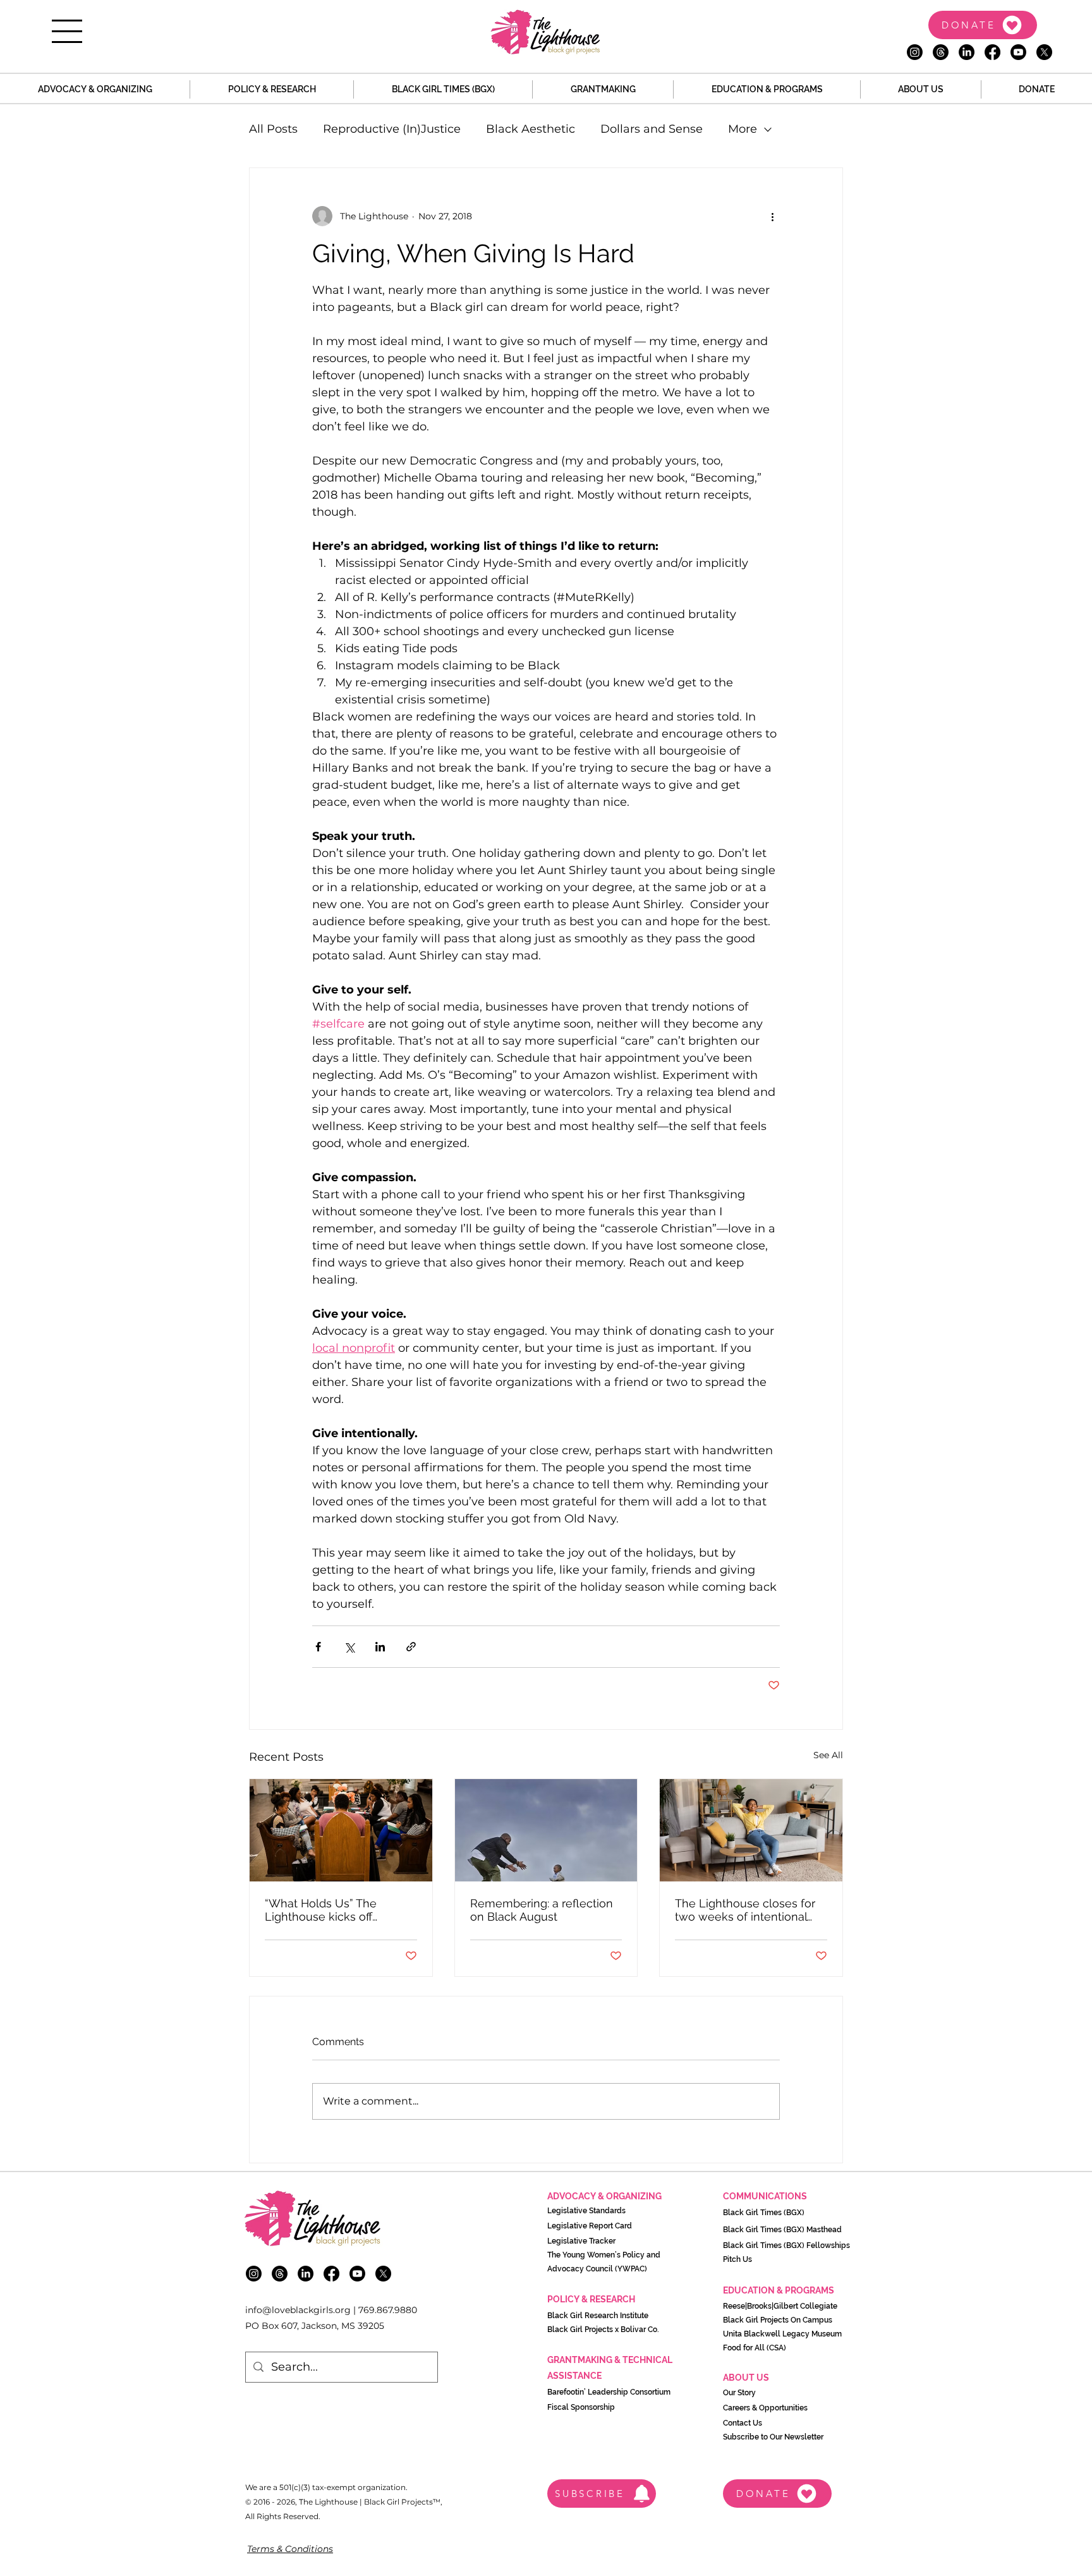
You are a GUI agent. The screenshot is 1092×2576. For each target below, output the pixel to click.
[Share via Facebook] (318, 1647)
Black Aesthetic (531, 129)
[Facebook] (992, 52)
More (743, 129)
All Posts (273, 129)
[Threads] (941, 52)
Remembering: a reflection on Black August (542, 1910)
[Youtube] (1018, 52)
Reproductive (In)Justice (392, 129)
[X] (1044, 52)
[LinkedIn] (967, 52)
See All (828, 1755)
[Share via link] (411, 1647)
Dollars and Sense (652, 129)
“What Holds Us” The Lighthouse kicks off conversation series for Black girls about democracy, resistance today (326, 1910)
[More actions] (772, 216)
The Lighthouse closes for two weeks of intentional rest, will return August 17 (745, 1910)
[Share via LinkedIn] (380, 1647)
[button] (67, 31)
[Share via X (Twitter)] (349, 1647)
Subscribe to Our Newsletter (773, 2437)
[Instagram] (915, 52)
